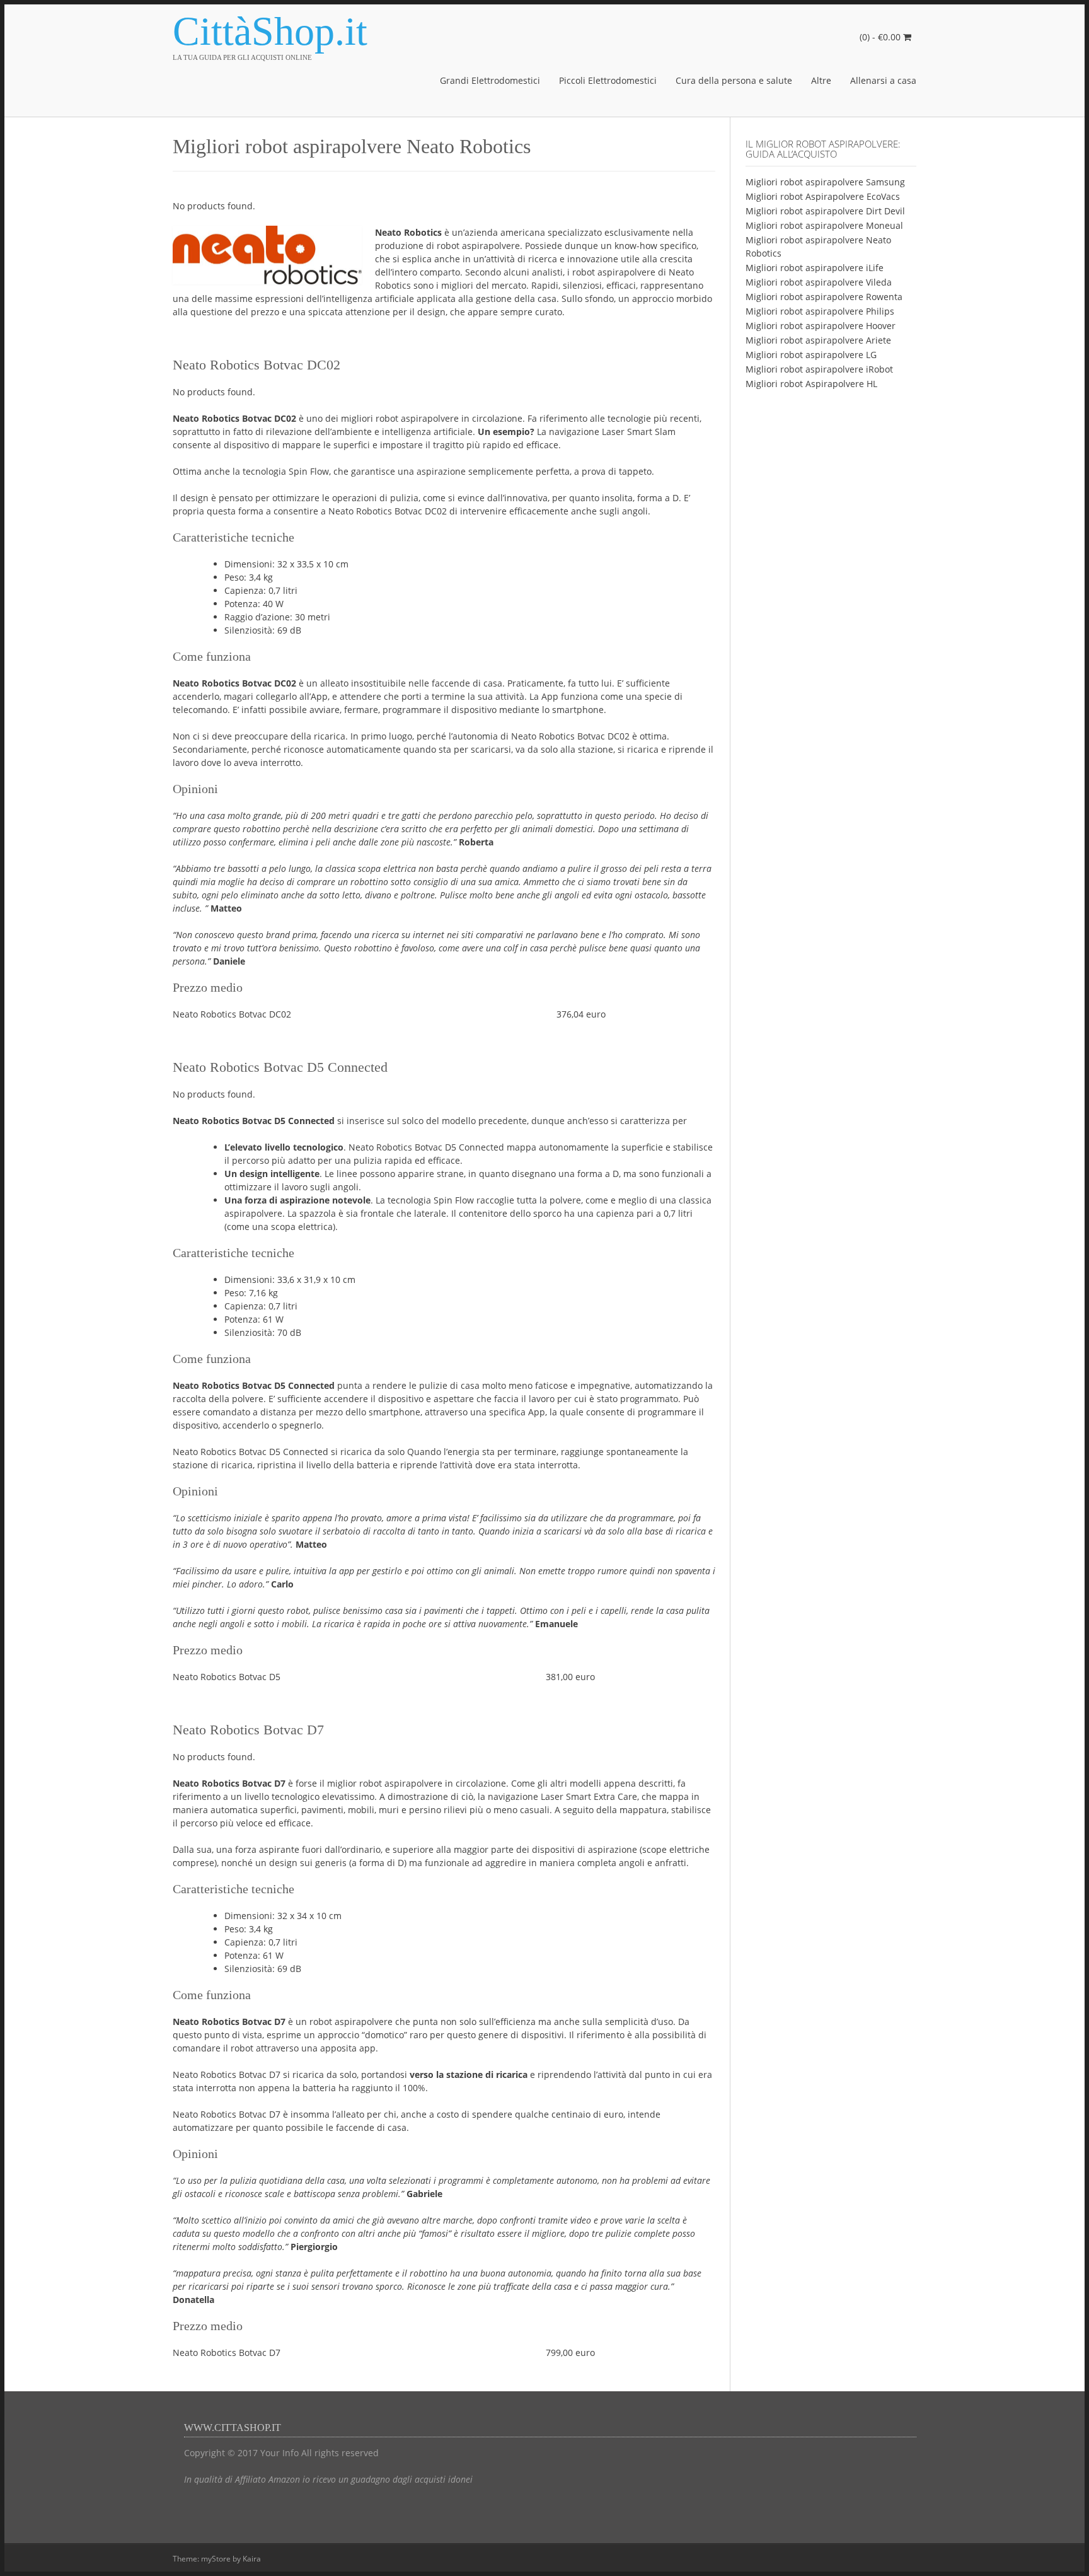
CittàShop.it (270, 32)
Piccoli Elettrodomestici (608, 80)
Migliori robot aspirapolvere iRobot (819, 369)
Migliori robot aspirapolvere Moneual (824, 225)
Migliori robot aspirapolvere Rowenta (824, 297)
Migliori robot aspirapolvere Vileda (819, 282)
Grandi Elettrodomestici (490, 80)
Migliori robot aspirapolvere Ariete (818, 340)
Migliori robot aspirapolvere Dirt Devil (825, 211)
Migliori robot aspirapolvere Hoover (821, 326)
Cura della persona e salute (734, 80)
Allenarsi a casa (883, 80)
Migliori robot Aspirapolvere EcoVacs (823, 196)
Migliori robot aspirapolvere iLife (815, 268)
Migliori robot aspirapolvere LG (811, 355)
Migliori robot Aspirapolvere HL (811, 384)
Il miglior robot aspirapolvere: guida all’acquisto (823, 149)
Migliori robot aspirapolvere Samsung (825, 182)
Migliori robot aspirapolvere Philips (820, 311)
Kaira (252, 2559)
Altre (821, 80)
